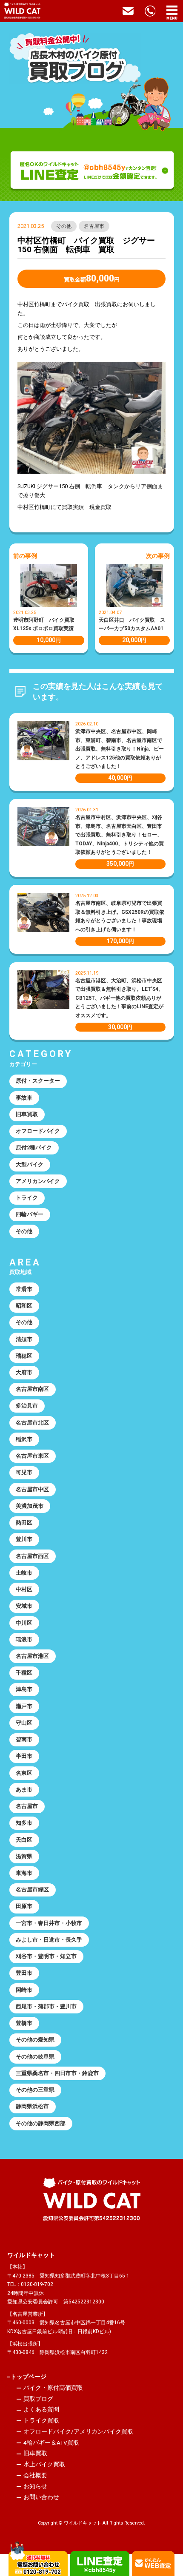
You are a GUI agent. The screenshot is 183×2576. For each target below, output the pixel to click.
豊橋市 (24, 2023)
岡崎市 (24, 1990)
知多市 (24, 1823)
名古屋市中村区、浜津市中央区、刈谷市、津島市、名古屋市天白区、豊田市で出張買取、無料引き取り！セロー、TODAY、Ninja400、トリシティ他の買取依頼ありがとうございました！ (120, 835)
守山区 (24, 1723)
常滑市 (24, 1289)
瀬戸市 (24, 1706)
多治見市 (27, 1406)
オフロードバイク (38, 1131)
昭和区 (24, 1306)
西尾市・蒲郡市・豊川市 (46, 2006)
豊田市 (24, 1973)
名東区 (24, 1773)
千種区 (24, 1673)
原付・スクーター (38, 1081)
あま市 (24, 1790)
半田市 (24, 1756)
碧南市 (24, 1739)
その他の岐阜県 (35, 2057)
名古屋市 (94, 226)
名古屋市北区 (32, 1423)
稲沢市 (24, 1439)
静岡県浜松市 (32, 2106)
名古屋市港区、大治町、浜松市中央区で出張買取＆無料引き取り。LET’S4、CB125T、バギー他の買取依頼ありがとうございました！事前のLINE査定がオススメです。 (119, 998)
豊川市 (24, 1539)
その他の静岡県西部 (41, 2123)
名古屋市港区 (32, 1656)
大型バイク (30, 1164)
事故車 (24, 1098)
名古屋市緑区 (32, 1889)
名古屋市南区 (32, 1389)
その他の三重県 (35, 2090)
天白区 (24, 1840)
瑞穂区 (24, 1356)
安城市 (24, 1606)
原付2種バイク (34, 1147)
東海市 (24, 1873)
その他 (64, 226)
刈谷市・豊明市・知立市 (46, 1956)
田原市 (24, 1906)
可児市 (24, 1472)
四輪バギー (30, 1214)
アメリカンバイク (38, 1181)
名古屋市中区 (32, 1489)
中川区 (24, 1623)
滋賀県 (24, 1856)
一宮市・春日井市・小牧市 (49, 1923)
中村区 (24, 1589)
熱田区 (24, 1523)
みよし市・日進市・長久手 (49, 1940)
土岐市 (24, 1573)
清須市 (24, 1339)
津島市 (24, 1689)
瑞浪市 (24, 1639)
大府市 (24, 1372)
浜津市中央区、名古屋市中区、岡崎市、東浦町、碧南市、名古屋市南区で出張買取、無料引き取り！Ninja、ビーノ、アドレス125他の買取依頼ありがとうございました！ (120, 749)
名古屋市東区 (32, 1456)
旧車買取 (27, 1114)
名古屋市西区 (32, 1556)
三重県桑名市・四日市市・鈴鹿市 (57, 2073)
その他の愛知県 (35, 2040)
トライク (27, 1198)
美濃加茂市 (30, 1506)
